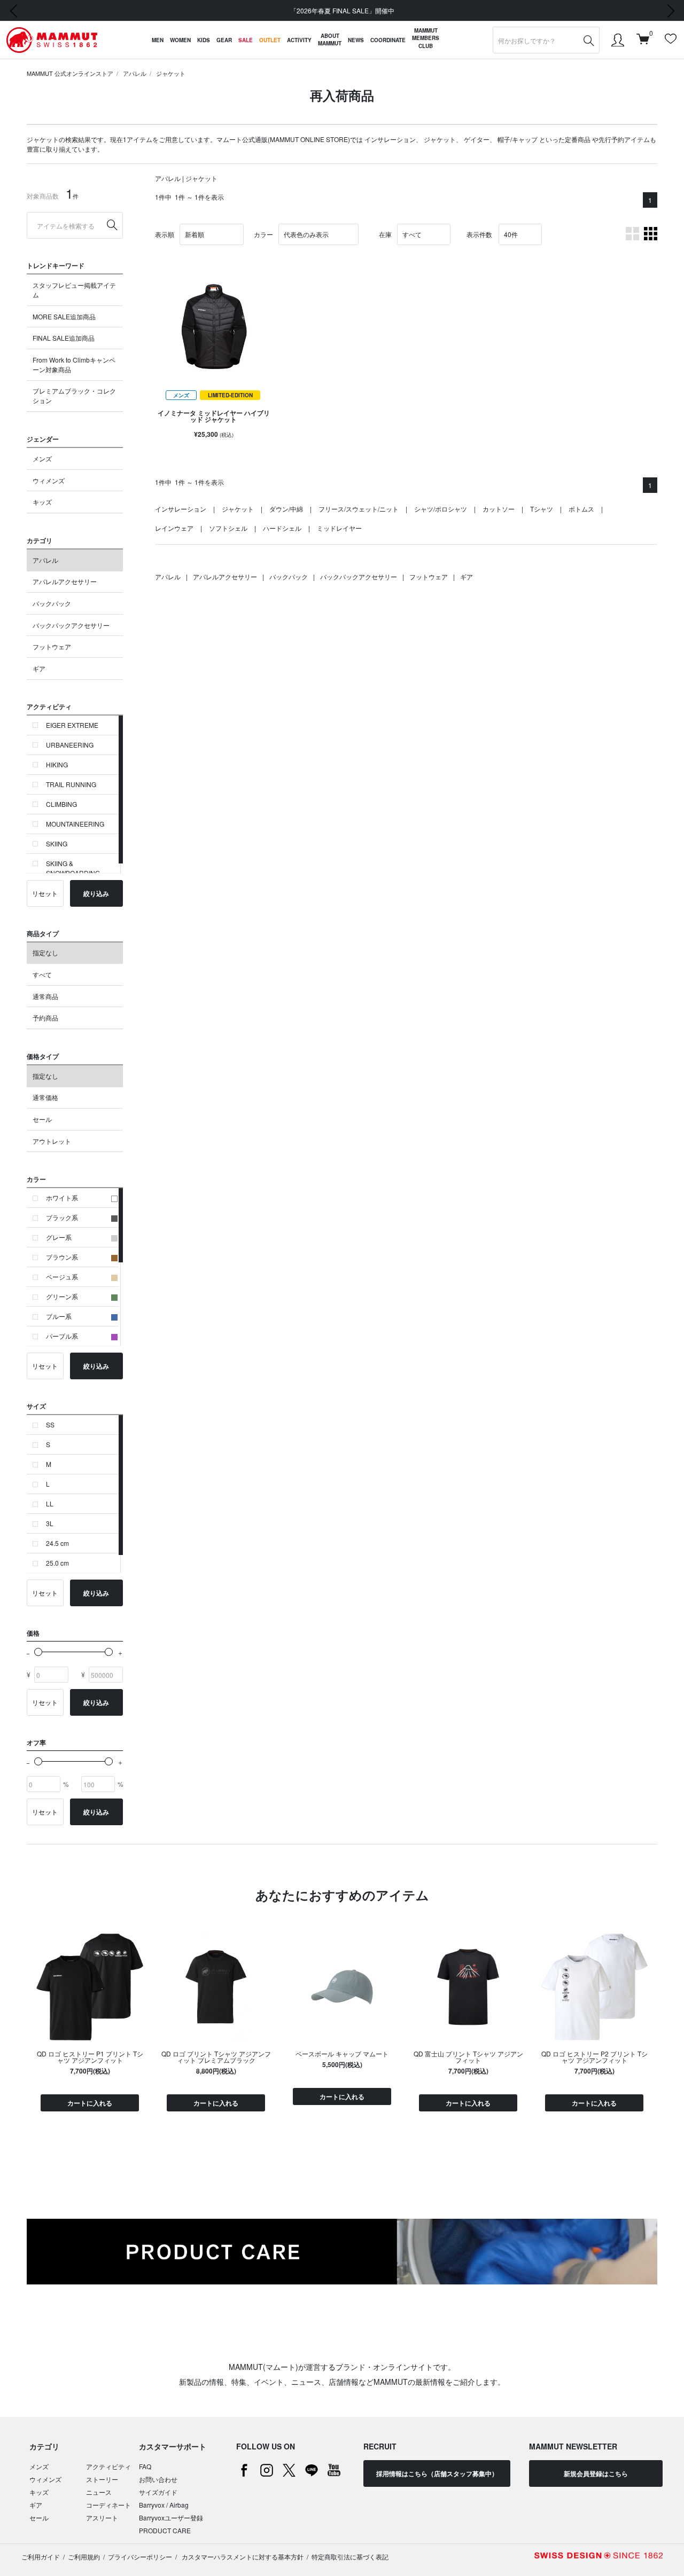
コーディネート (108, 2505)
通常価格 (45, 1097)
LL (50, 1503)
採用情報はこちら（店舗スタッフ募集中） (437, 2473)
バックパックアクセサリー (71, 625)
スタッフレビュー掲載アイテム (74, 290)
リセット (45, 893)
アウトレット (52, 1141)
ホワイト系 (62, 1197)
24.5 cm (57, 1543)
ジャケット (171, 73)
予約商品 (45, 1018)
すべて (42, 974)
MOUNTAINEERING (75, 824)
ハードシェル (282, 528)
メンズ (42, 458)
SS (50, 1424)
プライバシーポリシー (140, 2557)
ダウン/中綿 (286, 509)
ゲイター (477, 139)
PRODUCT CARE (165, 2530)
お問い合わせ (158, 2479)
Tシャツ (542, 509)
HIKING (57, 764)
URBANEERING (70, 745)
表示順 (165, 234)
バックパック (52, 603)
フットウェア (52, 646)
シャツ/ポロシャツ (441, 509)
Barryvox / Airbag (164, 2505)
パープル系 (62, 1336)
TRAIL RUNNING (71, 784)
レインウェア (174, 528)
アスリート (102, 2518)
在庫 (385, 234)
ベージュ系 (62, 1277)
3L (50, 1523)
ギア (39, 668)
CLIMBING (61, 804)
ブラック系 (62, 1217)
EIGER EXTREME (72, 725)
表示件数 (479, 234)
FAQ (145, 2466)
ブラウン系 (62, 1257)
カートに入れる (90, 2103)
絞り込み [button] (96, 893)
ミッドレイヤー (339, 528)
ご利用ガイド (41, 2557)
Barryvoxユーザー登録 (171, 2518)
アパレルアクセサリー (65, 581)
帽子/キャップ (518, 139)
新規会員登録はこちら (596, 2473)
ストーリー (102, 2479)
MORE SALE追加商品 (64, 316)
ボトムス (581, 509)
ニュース (99, 2492)
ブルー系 (59, 1316)
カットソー (499, 509)
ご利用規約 (84, 2557)
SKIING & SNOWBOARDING (73, 868)
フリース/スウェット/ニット (359, 509)
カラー (263, 234)
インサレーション (390, 139)
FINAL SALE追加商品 (64, 338)
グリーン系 (62, 1296)
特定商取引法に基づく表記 (350, 2557)
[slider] (38, 1652)
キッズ (42, 502)
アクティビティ (108, 2466)
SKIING (57, 843)
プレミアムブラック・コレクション (74, 395)
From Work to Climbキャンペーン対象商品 (74, 364)
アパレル (135, 73)
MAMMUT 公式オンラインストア (70, 73)
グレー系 (59, 1237)
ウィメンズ (49, 480)
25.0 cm (57, 1563)
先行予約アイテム (624, 139)
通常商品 (45, 996)
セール (42, 1119)
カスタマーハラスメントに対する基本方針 (242, 2557)
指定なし (45, 952)
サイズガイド (158, 2492)
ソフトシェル (228, 528)
